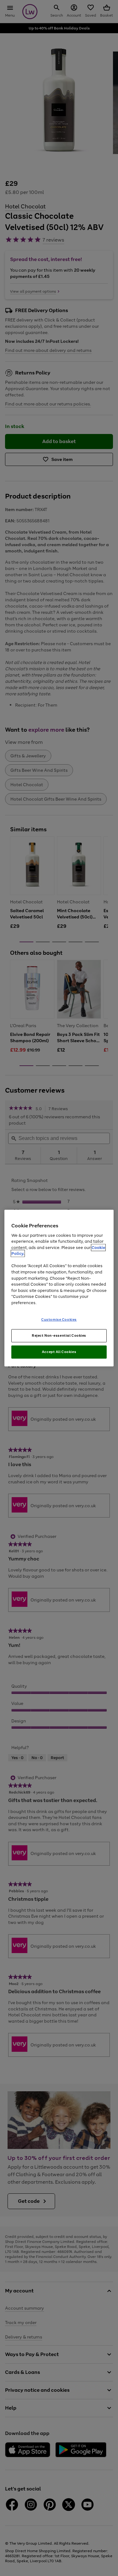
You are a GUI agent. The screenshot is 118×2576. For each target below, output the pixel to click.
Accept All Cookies (59, 1352)
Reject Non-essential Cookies (59, 1335)
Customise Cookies (59, 1319)
